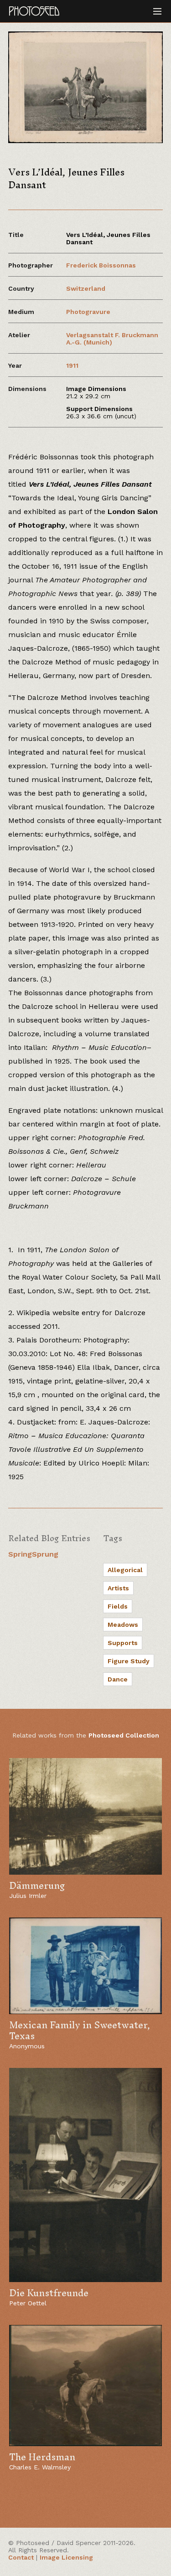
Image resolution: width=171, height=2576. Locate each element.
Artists (118, 1588)
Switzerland (86, 288)
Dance (118, 1679)
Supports (123, 1643)
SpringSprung (33, 1554)
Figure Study (129, 1661)
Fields (118, 1606)
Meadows (123, 1625)
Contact (21, 2557)
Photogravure (88, 312)
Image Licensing (66, 2557)
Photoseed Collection (124, 1735)
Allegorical (125, 1570)
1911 (72, 365)
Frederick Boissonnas (101, 265)
